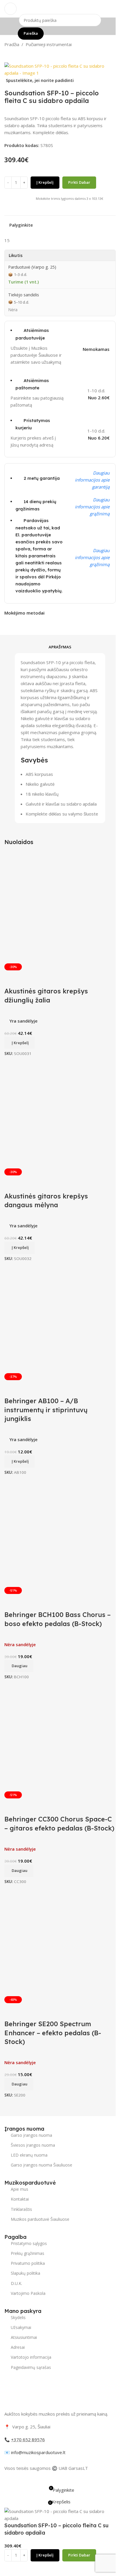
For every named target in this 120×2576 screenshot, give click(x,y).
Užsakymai (21, 2327)
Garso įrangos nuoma (31, 2135)
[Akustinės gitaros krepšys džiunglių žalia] (60, 908)
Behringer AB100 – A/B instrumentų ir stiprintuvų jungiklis (46, 1410)
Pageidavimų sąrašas (31, 2367)
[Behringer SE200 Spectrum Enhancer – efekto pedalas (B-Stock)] (60, 1940)
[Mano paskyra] (113, 9)
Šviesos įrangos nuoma (33, 2145)
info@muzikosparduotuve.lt (38, 2452)
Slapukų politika (25, 2273)
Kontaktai (20, 2199)
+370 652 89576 (28, 2439)
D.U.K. (16, 2283)
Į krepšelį (45, 182)
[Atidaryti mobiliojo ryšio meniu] (10, 9)
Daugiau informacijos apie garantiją (92, 480)
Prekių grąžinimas (28, 2253)
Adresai (18, 2347)
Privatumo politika (28, 2263)
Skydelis (18, 2317)
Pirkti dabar (79, 182)
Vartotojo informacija (31, 2357)
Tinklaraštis (21, 2209)
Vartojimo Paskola (28, 2293)
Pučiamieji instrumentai (49, 44)
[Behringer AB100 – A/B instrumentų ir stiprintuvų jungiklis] (60, 1317)
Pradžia (12, 44)
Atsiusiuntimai (24, 2337)
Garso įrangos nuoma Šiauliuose (42, 2165)
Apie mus (20, 2189)
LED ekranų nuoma (29, 2155)
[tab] (60, 647)
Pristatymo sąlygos (29, 2243)
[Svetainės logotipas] (60, 8)
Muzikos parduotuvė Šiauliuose (40, 2219)
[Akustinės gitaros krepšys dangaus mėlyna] (60, 1113)
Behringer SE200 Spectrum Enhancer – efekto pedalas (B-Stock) (53, 2033)
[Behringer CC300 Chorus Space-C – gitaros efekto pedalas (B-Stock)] (60, 1736)
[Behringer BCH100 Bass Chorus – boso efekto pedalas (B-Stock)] (60, 1531)
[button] (20, 1043)
